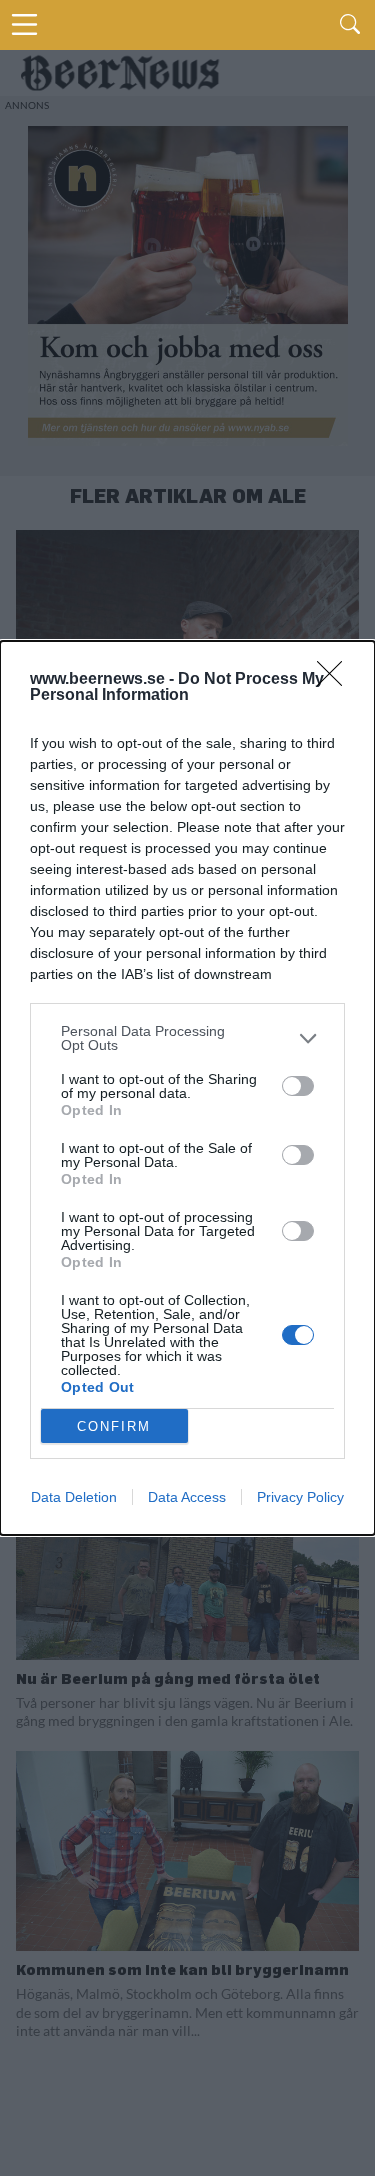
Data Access (187, 1497)
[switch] (298, 1086)
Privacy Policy (300, 1497)
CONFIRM (114, 1426)
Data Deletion (74, 1497)
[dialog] (187, 1088)
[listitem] (187, 1038)
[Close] (336, 680)
